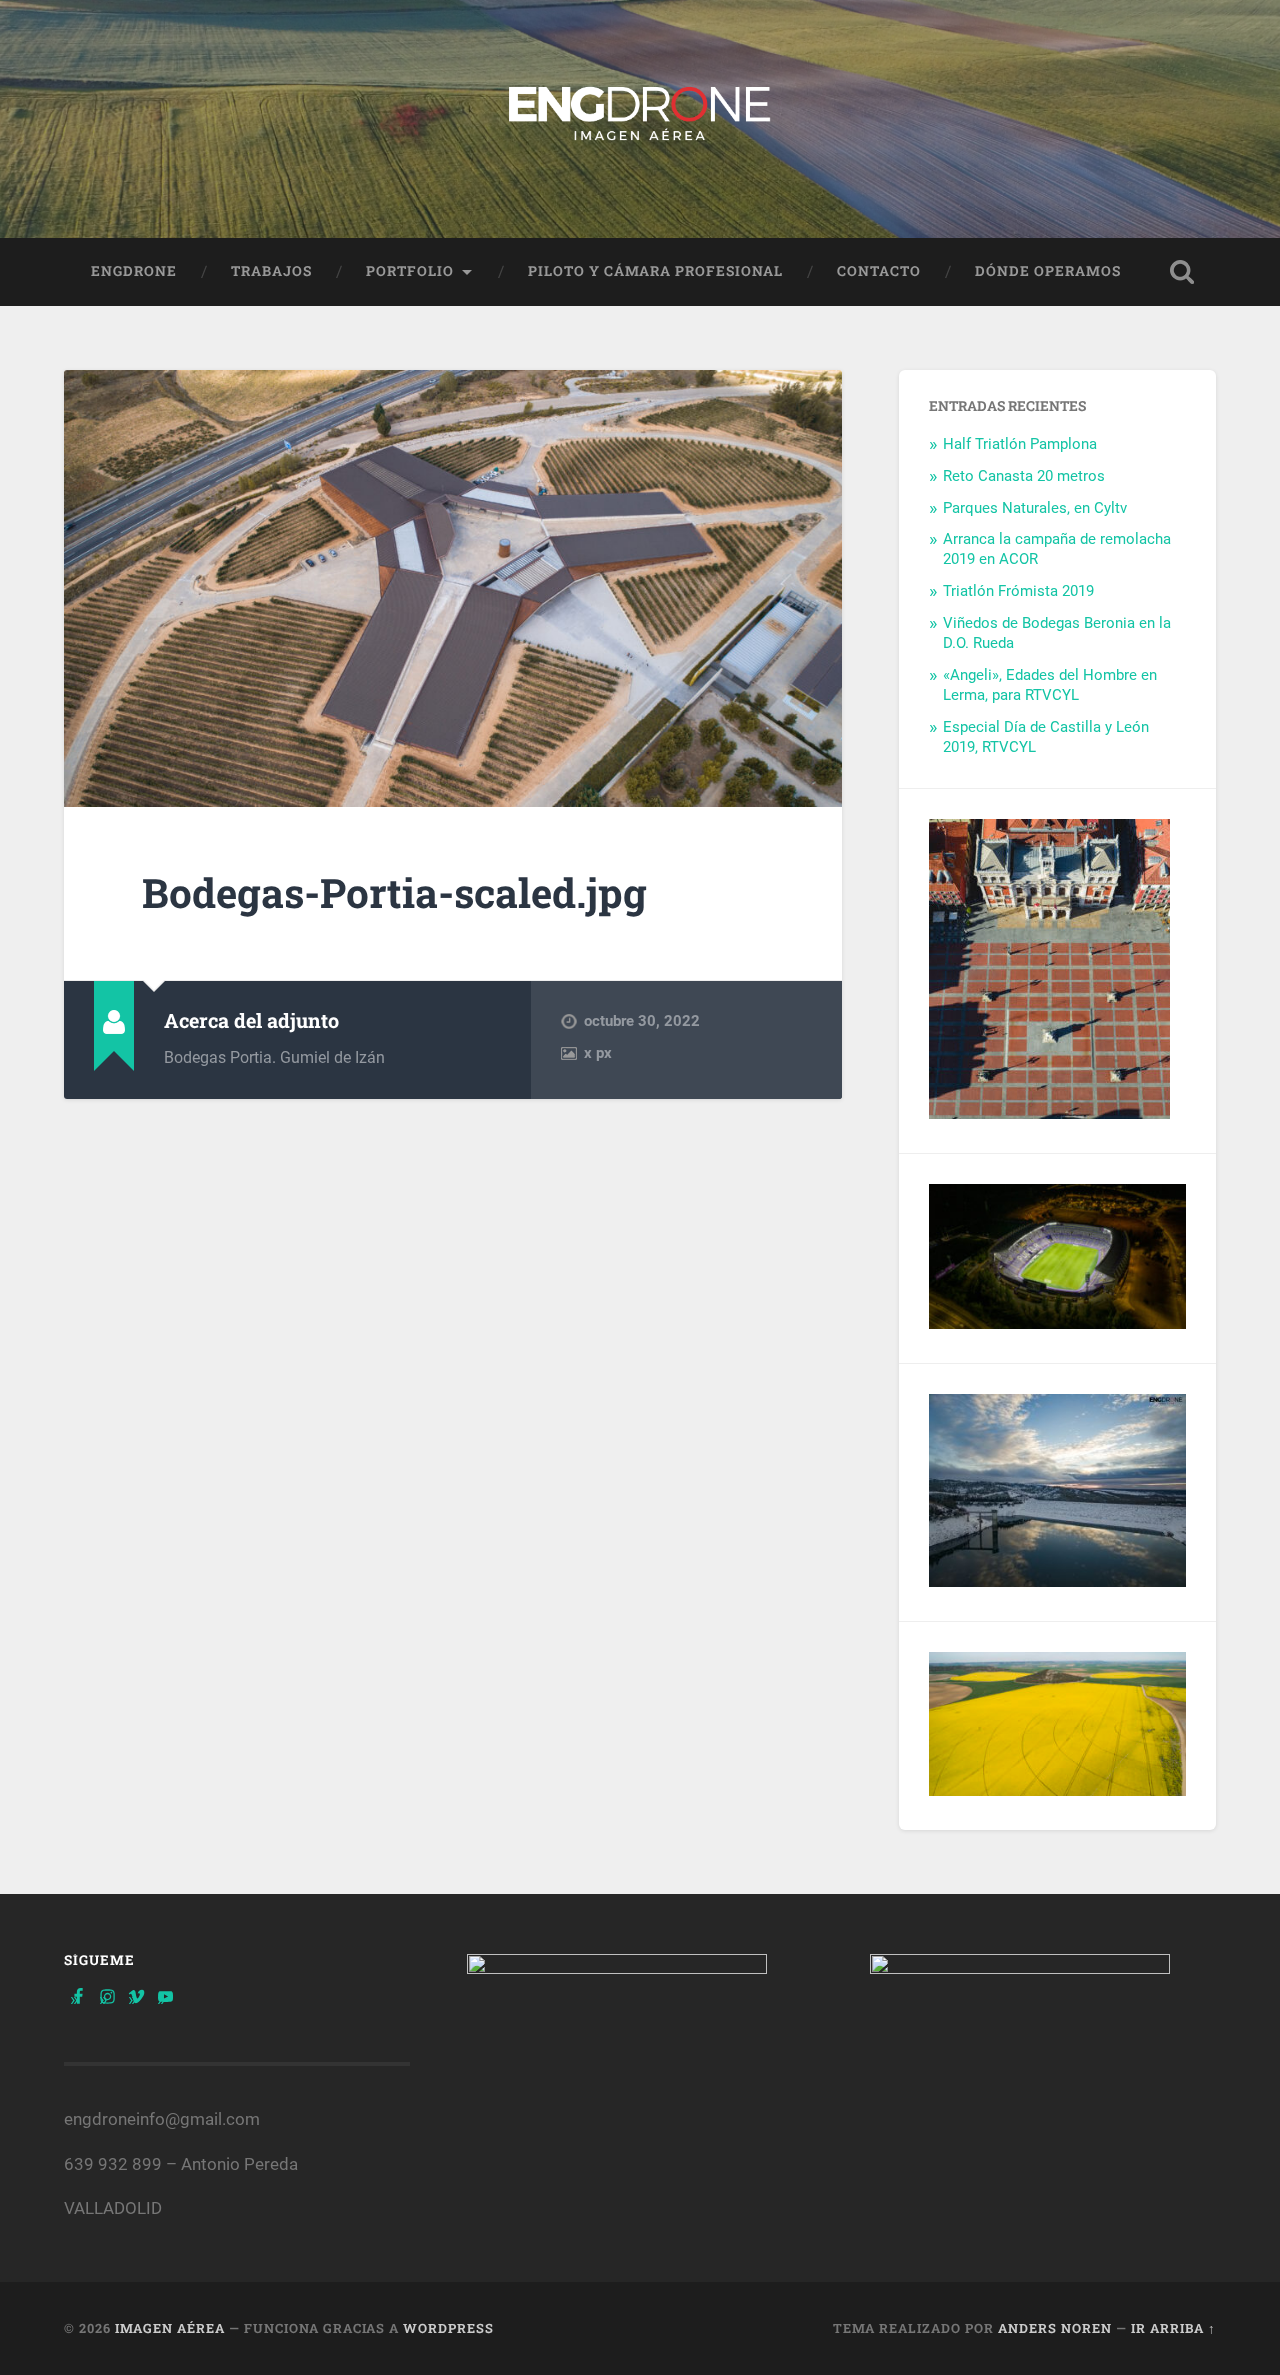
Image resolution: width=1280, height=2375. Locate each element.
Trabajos (271, 271)
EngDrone (134, 271)
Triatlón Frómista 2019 (1018, 591)
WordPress (448, 2328)
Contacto (879, 271)
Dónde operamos (1048, 271)
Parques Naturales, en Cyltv (1035, 508)
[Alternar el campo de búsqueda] (1182, 272)
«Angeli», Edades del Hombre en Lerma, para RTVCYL (1050, 685)
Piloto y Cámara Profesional (655, 271)
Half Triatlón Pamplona (1020, 444)
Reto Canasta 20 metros (1024, 476)
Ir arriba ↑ (1173, 2328)
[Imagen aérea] (640, 119)
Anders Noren (1055, 2328)
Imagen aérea (170, 2328)
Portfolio (410, 271)
